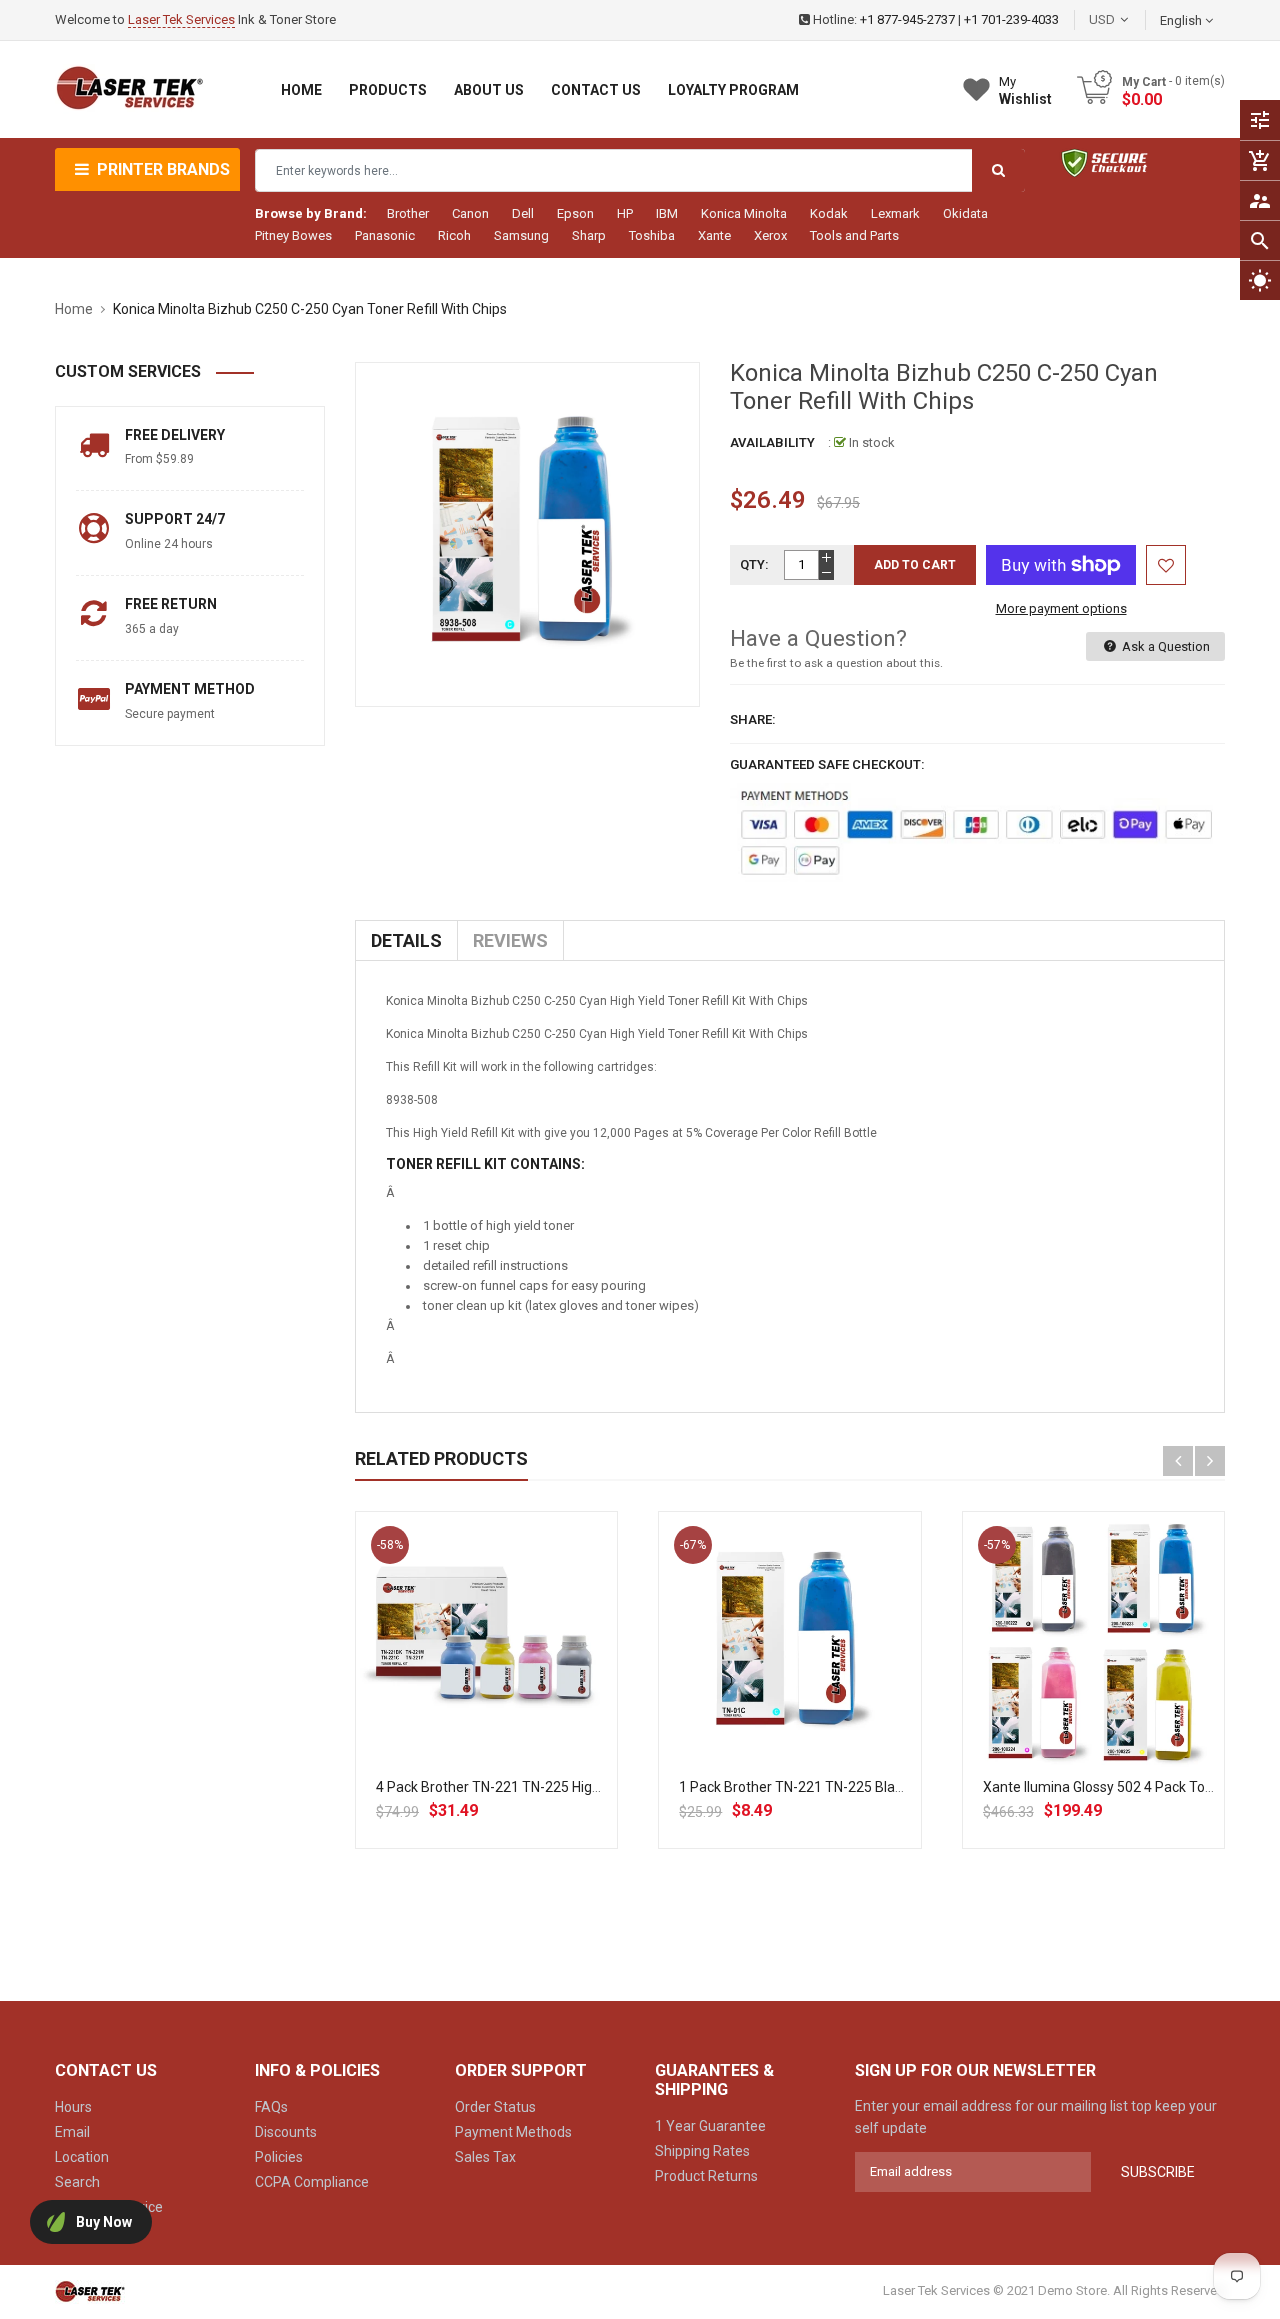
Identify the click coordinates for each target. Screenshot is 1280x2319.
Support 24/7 (175, 519)
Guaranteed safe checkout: (827, 764)
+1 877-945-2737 (907, 19)
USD (1132, 19)
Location (82, 2157)
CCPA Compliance (312, 2182)
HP (625, 213)
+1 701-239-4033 (1011, 19)
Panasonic (385, 235)
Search (77, 2182)
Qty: (754, 564)
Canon (470, 213)
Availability (772, 442)
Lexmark (895, 213)
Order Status (495, 2107)
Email (72, 2132)
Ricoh (454, 235)
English (1182, 20)
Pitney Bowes (293, 235)
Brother (408, 213)
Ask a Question (1164, 646)
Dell (523, 213)
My (1025, 90)
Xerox (770, 235)
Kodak (829, 213)
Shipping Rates (702, 2151)
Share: (753, 719)
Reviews (510, 940)
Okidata (965, 213)
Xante (714, 235)
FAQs (271, 2107)
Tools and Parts (854, 235)
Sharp (589, 235)
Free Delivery (175, 435)
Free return (171, 604)
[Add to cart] (487, 1707)
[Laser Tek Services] (90, 2290)
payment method (190, 689)
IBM (667, 213)
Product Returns (706, 2176)
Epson (575, 213)
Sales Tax (485, 2157)
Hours (73, 2107)
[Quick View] (531, 1707)
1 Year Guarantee (710, 2126)
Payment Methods (513, 2132)
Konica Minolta (744, 213)
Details (406, 940)
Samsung (521, 235)
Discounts (286, 2132)
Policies (279, 2157)
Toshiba (652, 235)
